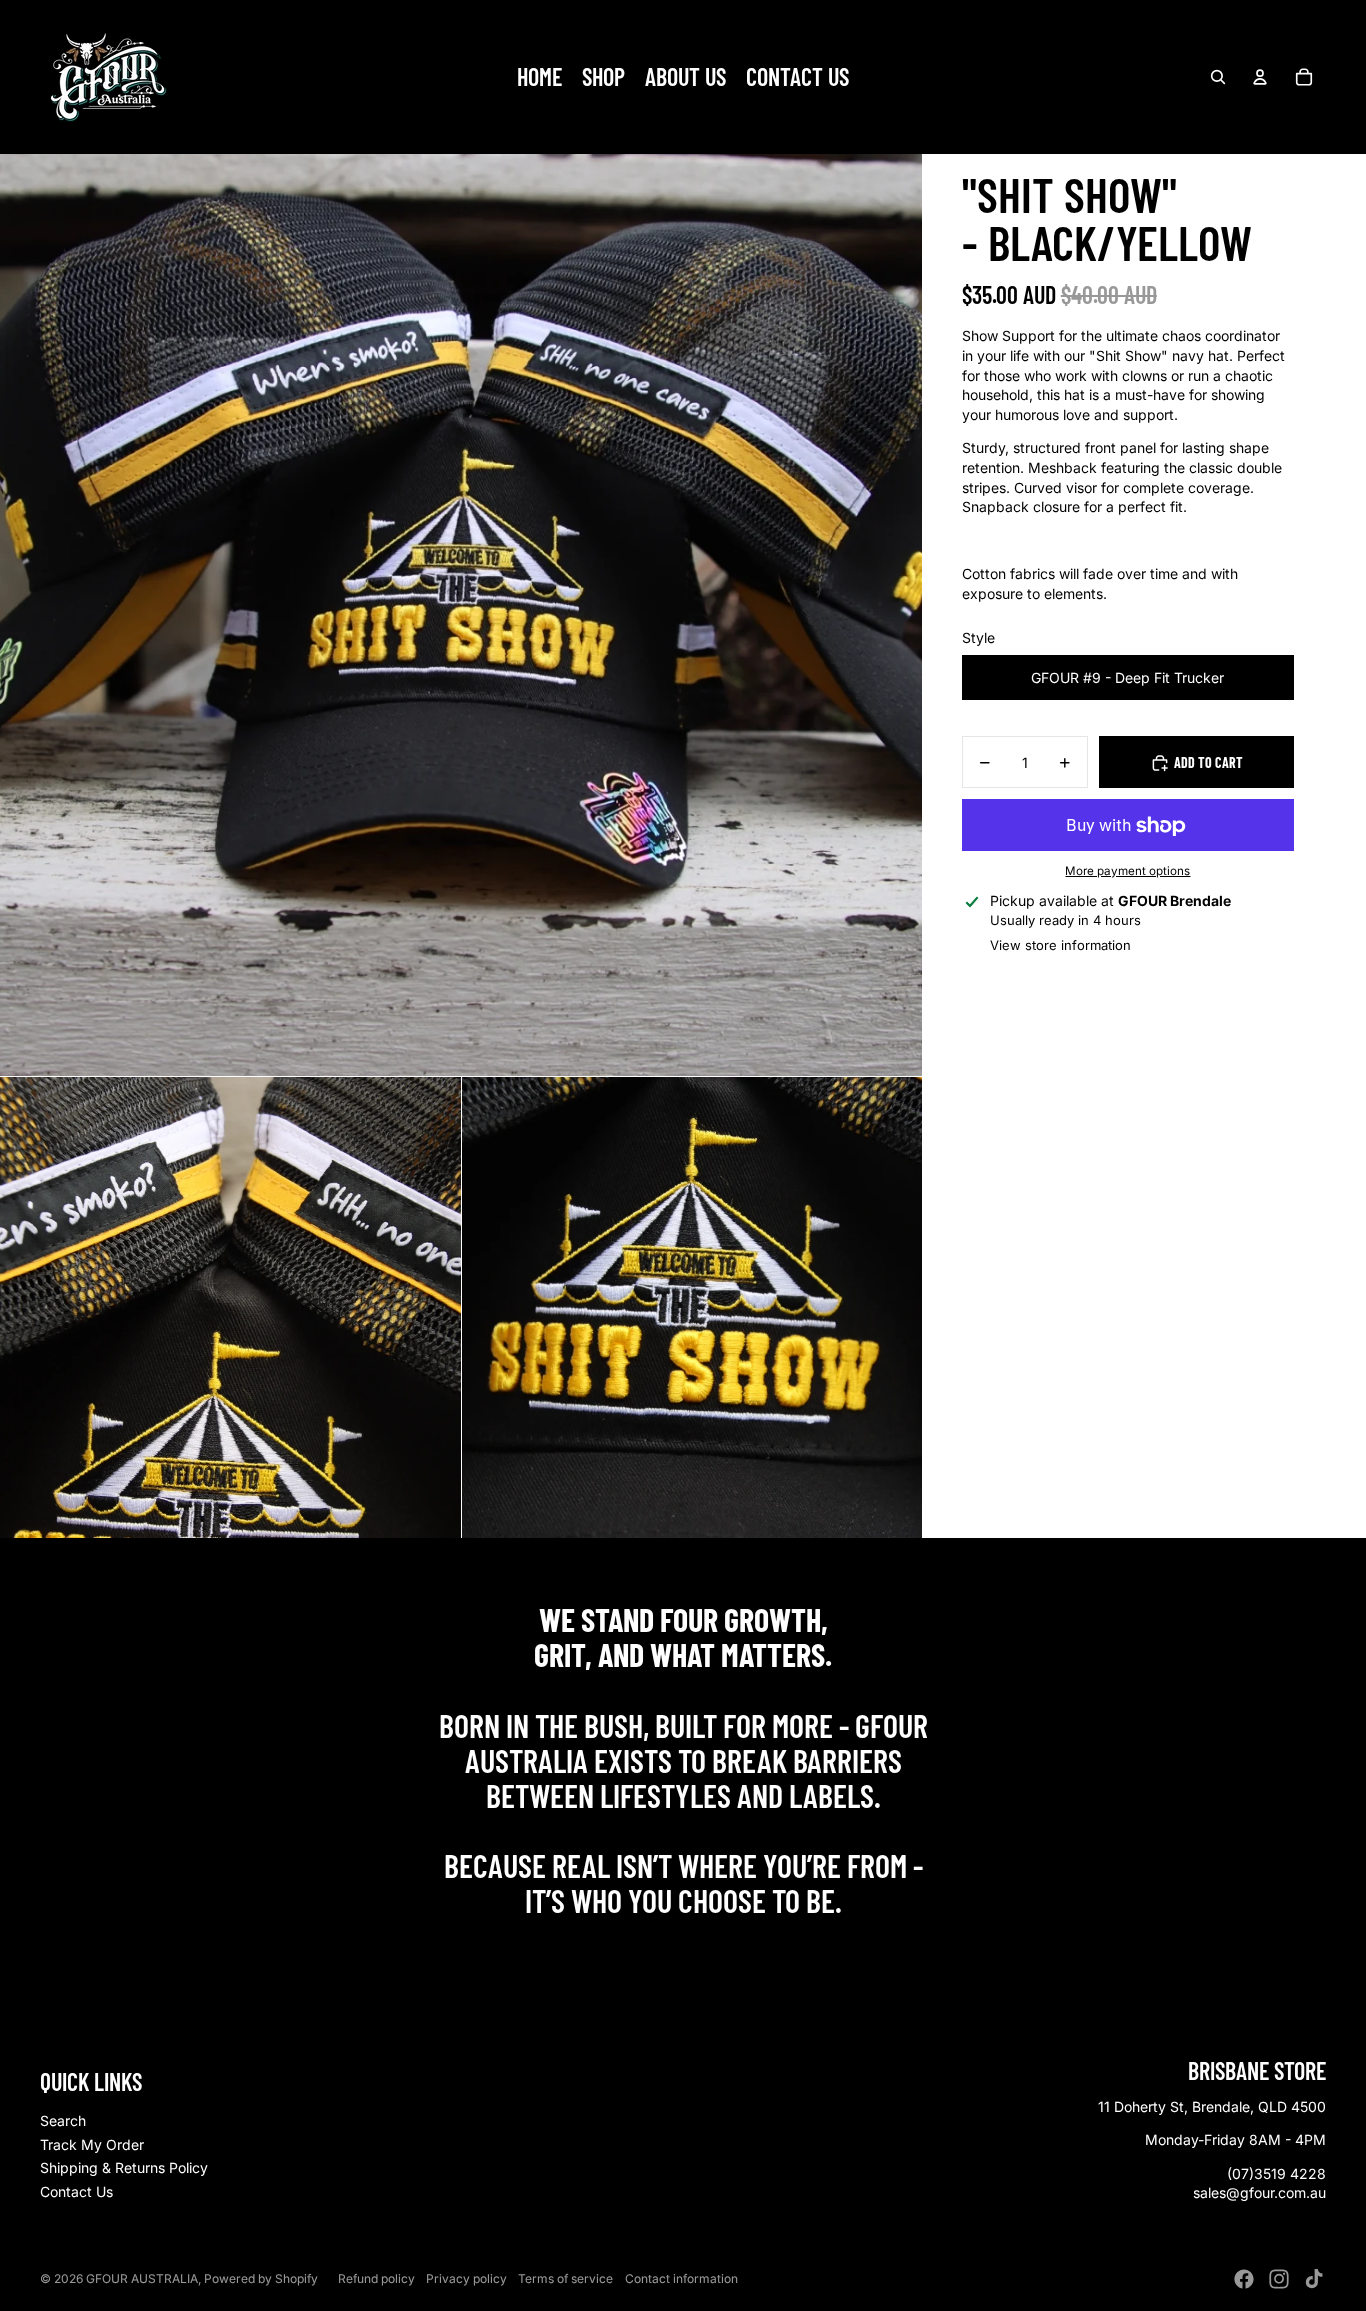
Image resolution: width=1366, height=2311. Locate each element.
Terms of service (565, 2278)
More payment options (1127, 872)
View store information (1060, 946)
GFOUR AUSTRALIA (142, 2278)
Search (63, 2120)
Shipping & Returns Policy (124, 2167)
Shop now (683, 1944)
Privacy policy (466, 2278)
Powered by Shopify (261, 2278)
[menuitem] (539, 77)
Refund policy (376, 2278)
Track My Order (92, 2144)
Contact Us (76, 2191)
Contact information (681, 2278)
